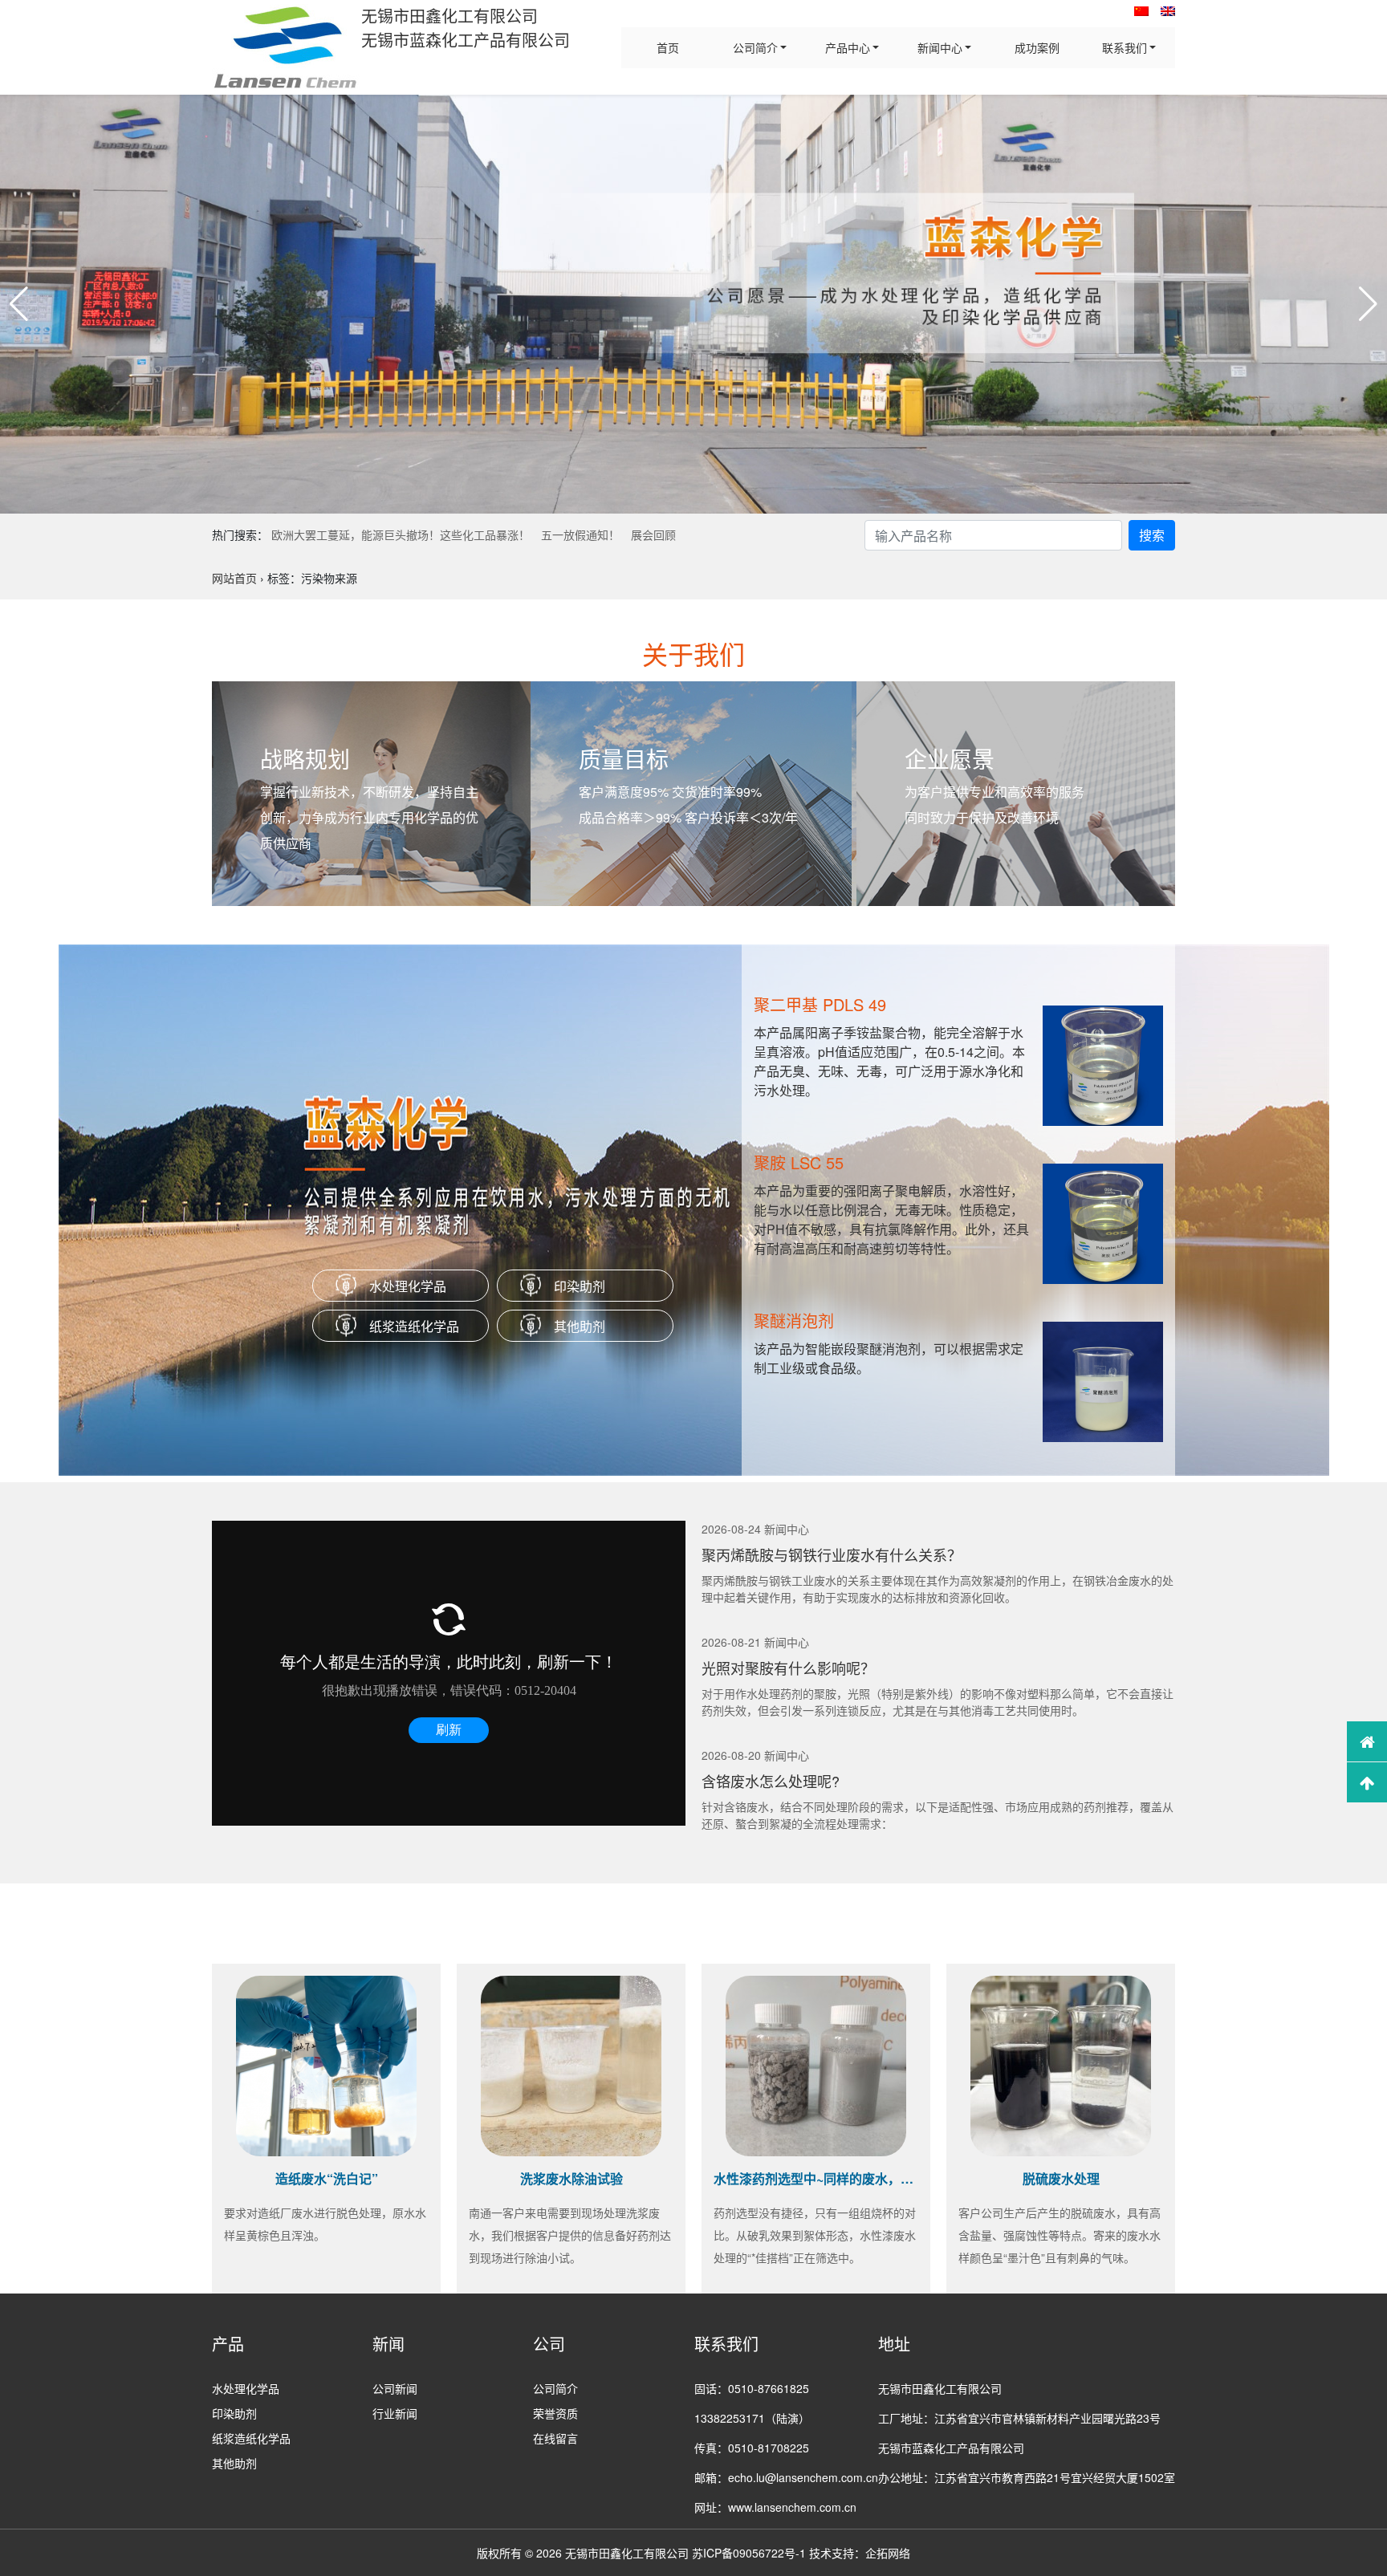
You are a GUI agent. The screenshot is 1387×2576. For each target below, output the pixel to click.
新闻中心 (940, 47)
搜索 (1152, 535)
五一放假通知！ (580, 534)
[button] (19, 304)
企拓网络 (888, 2553)
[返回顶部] (1367, 1782)
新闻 (388, 2344)
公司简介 (755, 47)
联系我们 (1125, 47)
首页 (668, 47)
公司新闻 (395, 2388)
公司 (549, 2344)
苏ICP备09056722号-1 (749, 2553)
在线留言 (555, 2438)
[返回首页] (1367, 1741)
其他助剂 (580, 1326)
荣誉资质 (555, 2413)
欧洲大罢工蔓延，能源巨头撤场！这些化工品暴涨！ (401, 534)
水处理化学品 (408, 1286)
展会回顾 (653, 534)
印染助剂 (580, 1286)
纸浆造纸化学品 (414, 1326)
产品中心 (848, 47)
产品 (228, 2344)
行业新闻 (395, 2413)
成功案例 (1037, 47)
